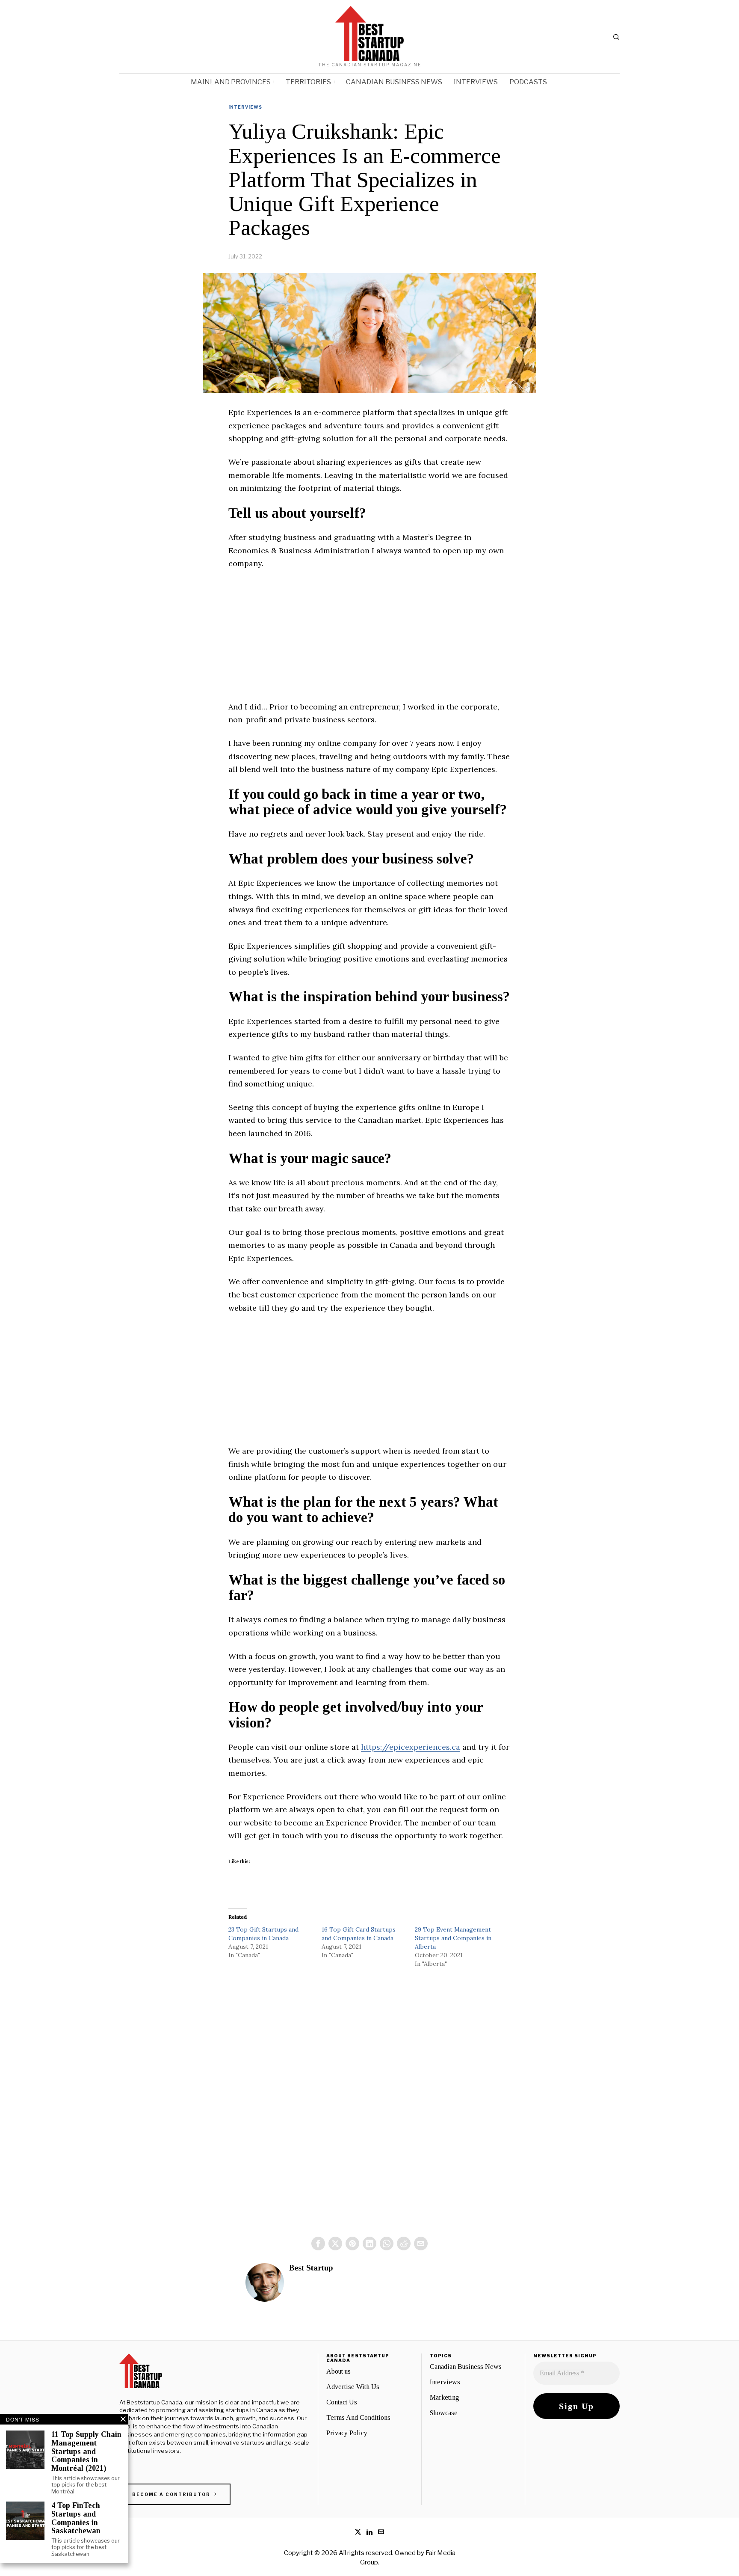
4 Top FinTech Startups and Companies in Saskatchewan (76, 2518)
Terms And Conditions (358, 2417)
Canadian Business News (466, 2367)
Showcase (444, 2413)
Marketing (445, 2397)
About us (338, 2371)
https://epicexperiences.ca (411, 1747)
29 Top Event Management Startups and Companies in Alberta (453, 1938)
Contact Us (342, 2402)
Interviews (245, 107)
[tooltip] (318, 2244)
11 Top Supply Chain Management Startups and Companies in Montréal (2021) (86, 2451)
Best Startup (311, 2268)
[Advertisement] (369, 641)
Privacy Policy (347, 2433)
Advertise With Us (353, 2387)
